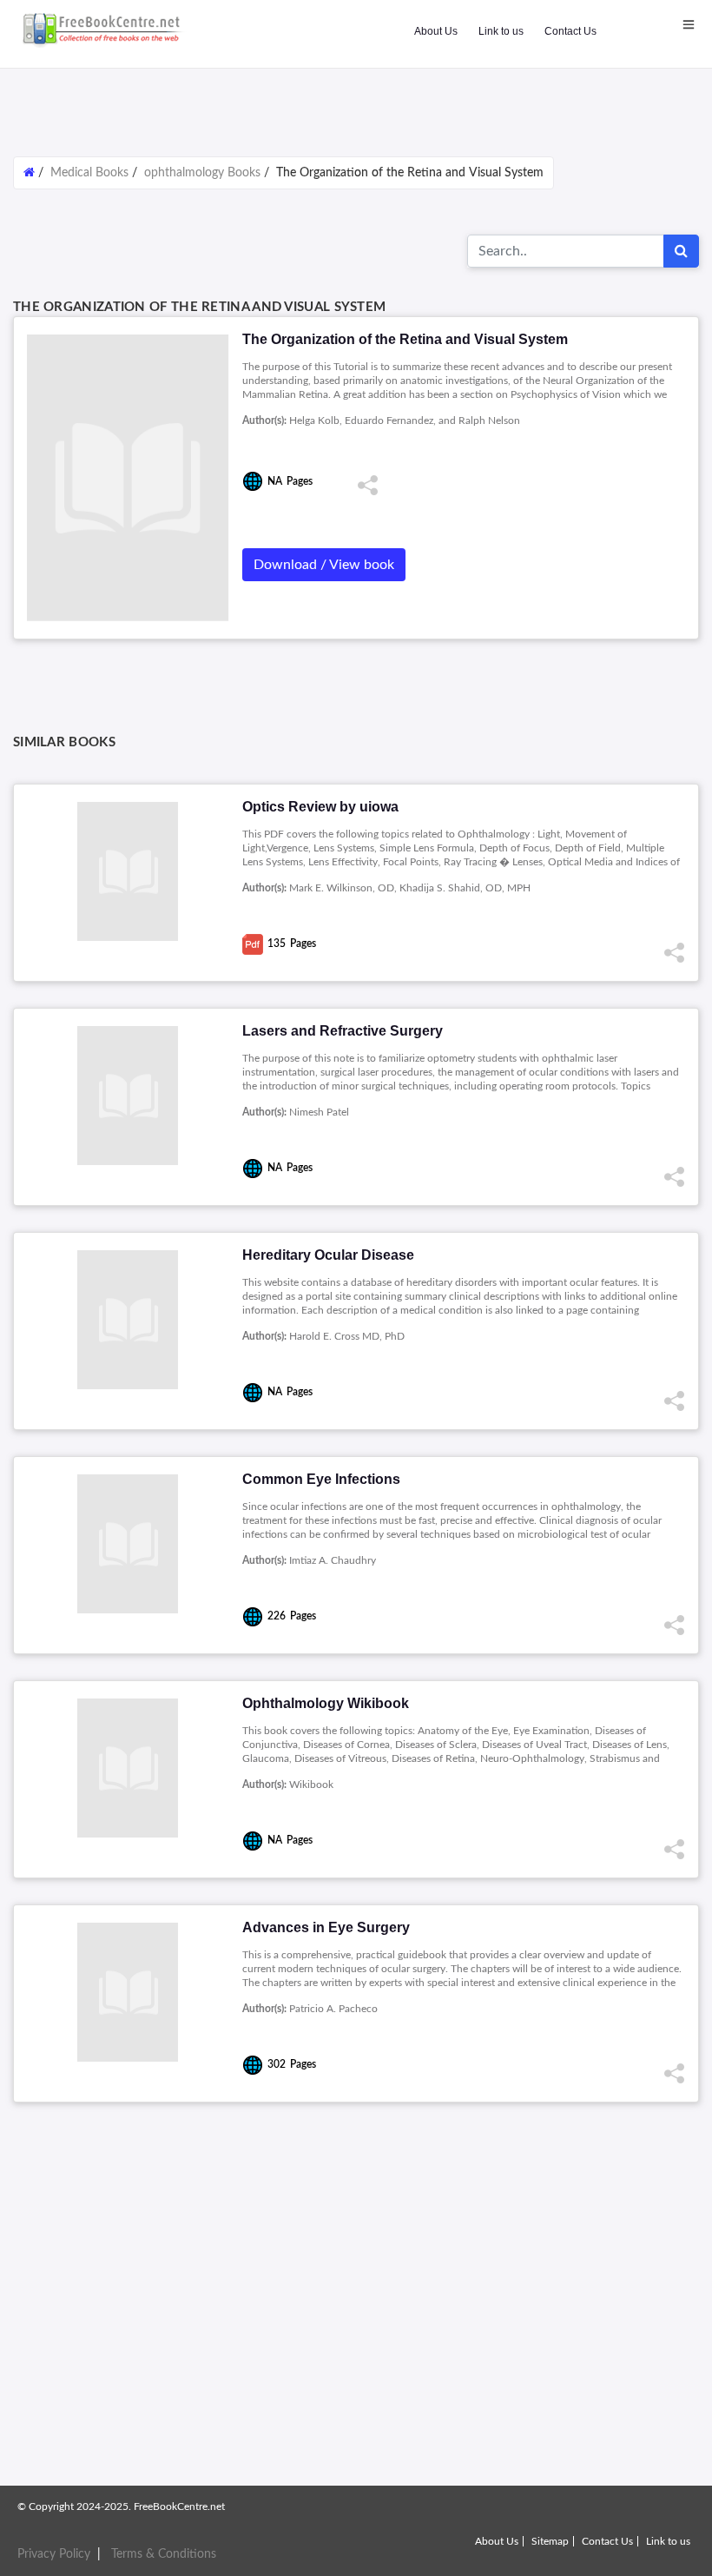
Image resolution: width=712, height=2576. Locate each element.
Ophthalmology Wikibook (326, 1703)
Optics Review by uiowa (320, 807)
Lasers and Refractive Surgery (343, 1031)
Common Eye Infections (321, 1479)
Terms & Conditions (164, 2554)
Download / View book (324, 565)
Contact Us (570, 31)
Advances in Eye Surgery (326, 1927)
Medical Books (89, 173)
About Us (436, 31)
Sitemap (550, 2541)
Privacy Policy (54, 2554)
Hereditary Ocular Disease (328, 1255)
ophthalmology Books (202, 173)
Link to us (501, 31)
